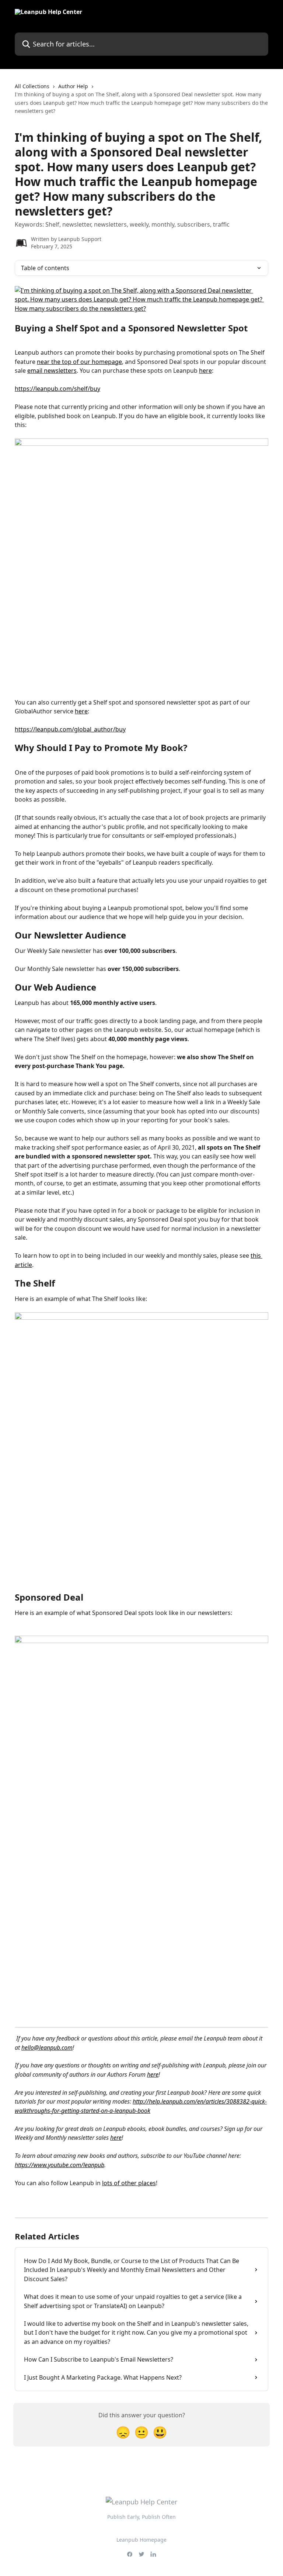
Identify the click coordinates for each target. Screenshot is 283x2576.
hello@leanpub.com (47, 2048)
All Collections (32, 86)
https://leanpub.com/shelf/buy (57, 389)
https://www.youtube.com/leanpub (60, 2165)
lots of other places (129, 2183)
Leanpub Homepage (141, 2540)
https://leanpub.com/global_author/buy (70, 729)
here (205, 371)
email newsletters (52, 371)
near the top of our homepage (79, 362)
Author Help (73, 86)
